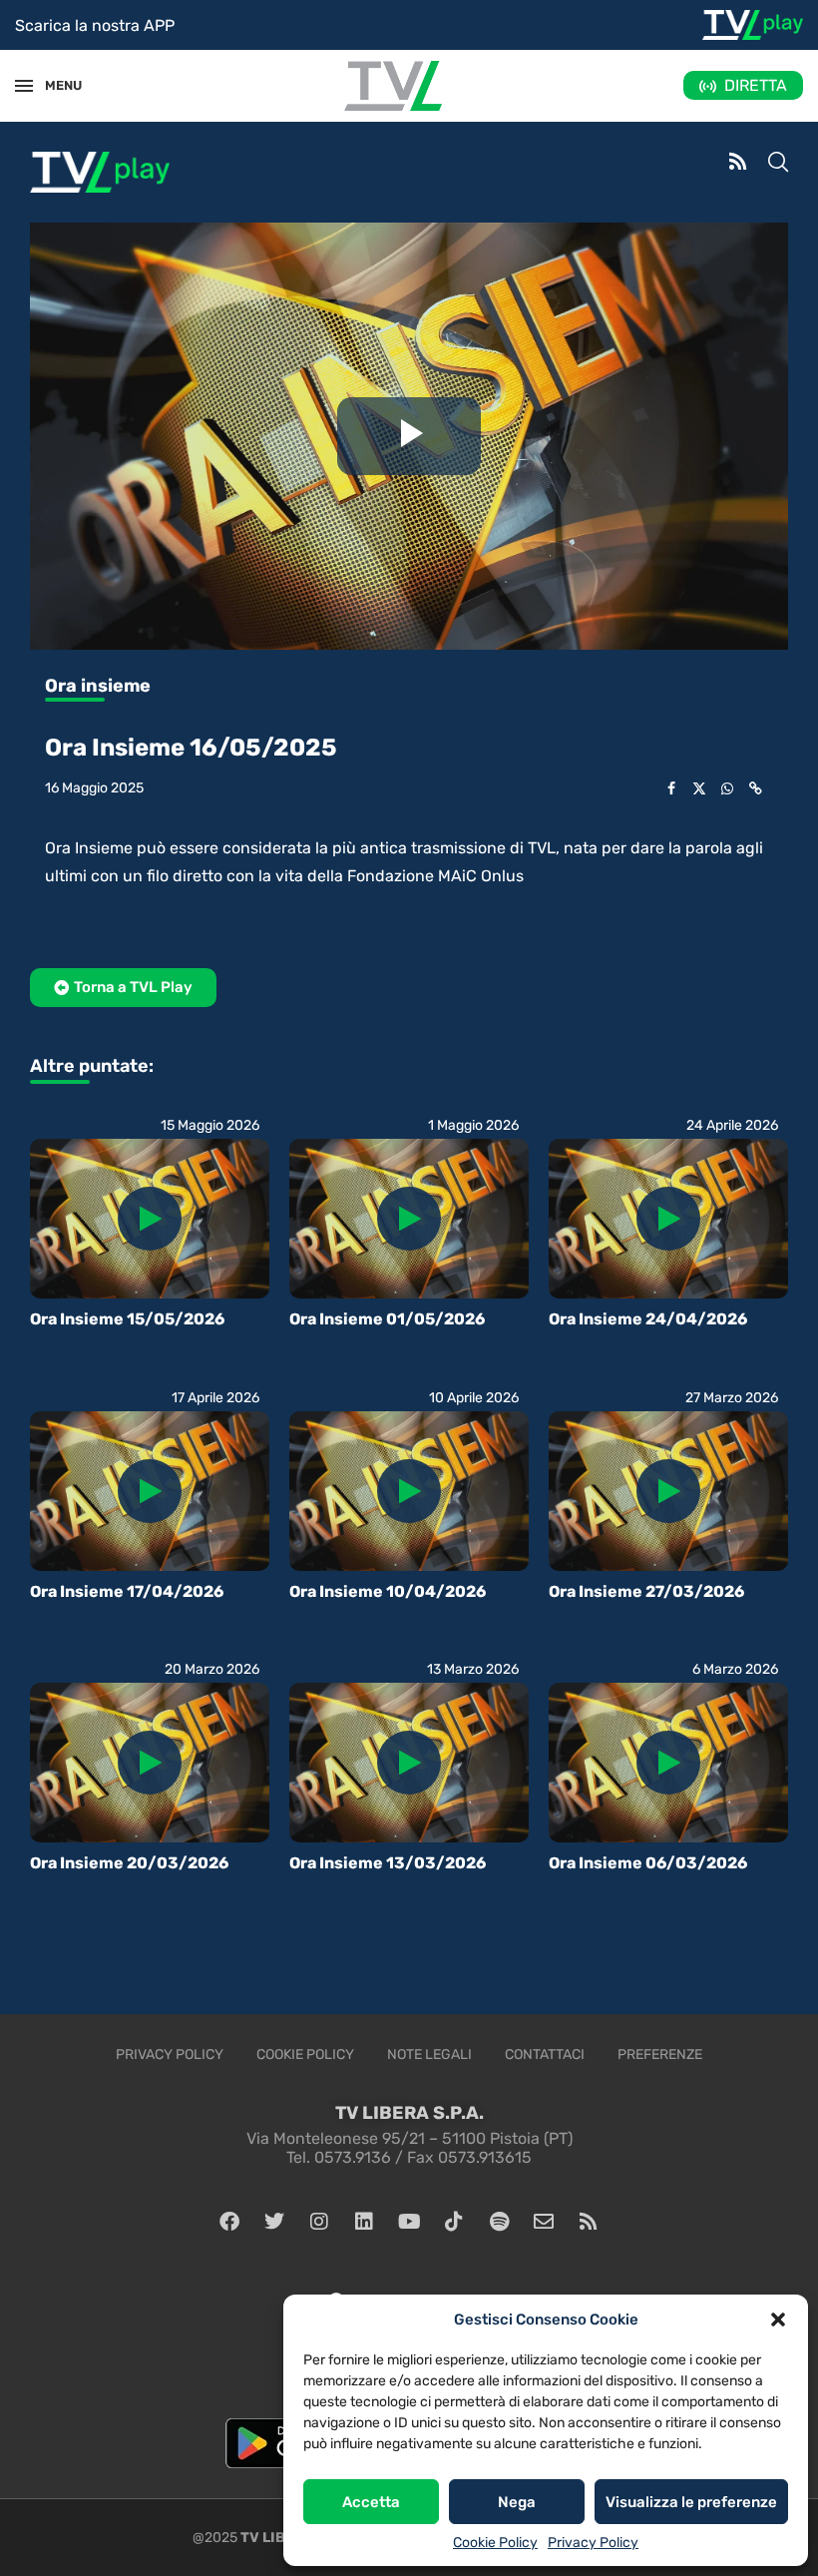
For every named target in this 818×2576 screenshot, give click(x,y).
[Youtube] (409, 2222)
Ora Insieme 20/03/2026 (129, 1863)
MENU (54, 85)
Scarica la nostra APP (95, 25)
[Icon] (150, 1219)
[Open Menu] (24, 86)
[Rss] (589, 2222)
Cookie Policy (495, 2543)
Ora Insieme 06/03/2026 (648, 1863)
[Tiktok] (454, 2222)
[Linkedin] (364, 2222)
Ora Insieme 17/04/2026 (127, 1591)
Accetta (371, 2502)
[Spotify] (499, 2222)
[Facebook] (229, 2222)
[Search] (778, 164)
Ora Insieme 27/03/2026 (646, 1591)
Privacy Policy (593, 2543)
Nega (517, 2502)
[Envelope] (544, 2222)
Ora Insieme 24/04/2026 (648, 1319)
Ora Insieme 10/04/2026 (388, 1591)
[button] (778, 2319)
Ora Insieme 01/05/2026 (387, 1319)
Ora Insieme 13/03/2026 (388, 1863)
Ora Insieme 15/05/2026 (127, 1319)
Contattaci (545, 2055)
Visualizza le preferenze (691, 2502)
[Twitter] (274, 2222)
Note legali (429, 2055)
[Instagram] (319, 2222)
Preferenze (660, 2055)
